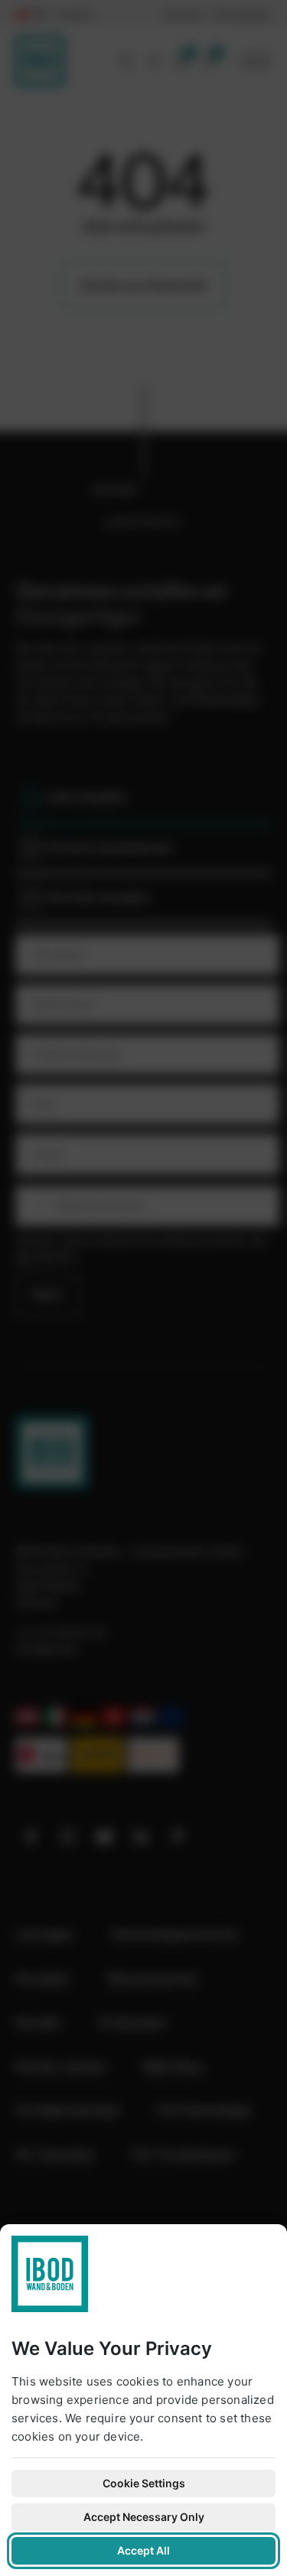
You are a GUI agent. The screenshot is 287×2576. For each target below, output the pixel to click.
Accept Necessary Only (144, 2517)
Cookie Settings (144, 2483)
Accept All (143, 2550)
